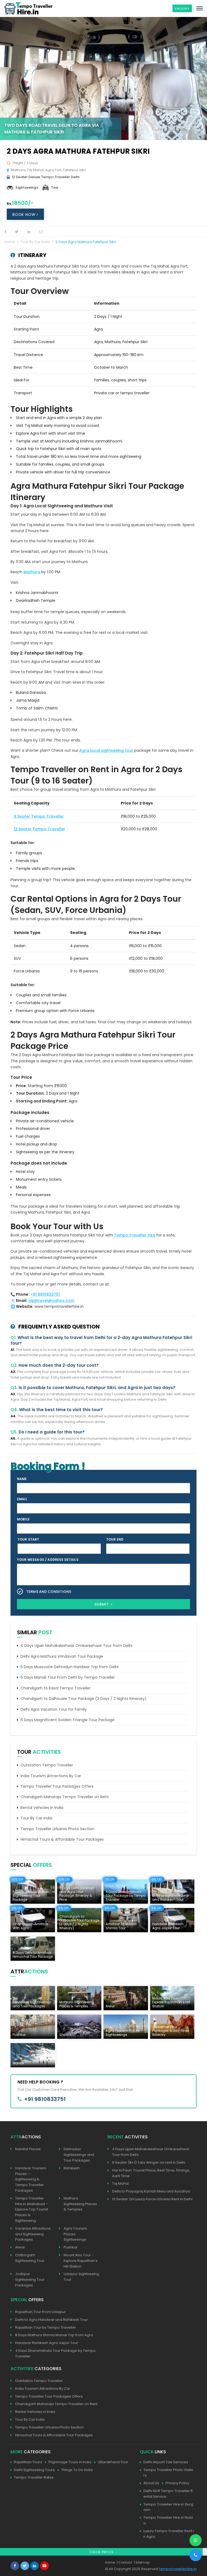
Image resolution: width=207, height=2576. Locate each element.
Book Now (25, 215)
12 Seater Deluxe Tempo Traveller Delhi (46, 177)
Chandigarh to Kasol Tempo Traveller (56, 1688)
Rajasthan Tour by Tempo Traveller (46, 2327)
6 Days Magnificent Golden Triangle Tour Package (68, 1720)
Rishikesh (72, 2168)
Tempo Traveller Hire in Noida (168, 2520)
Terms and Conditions (49, 1592)
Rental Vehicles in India (42, 1808)
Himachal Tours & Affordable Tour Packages (62, 1839)
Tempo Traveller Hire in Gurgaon (168, 2507)
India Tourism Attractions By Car (51, 1776)
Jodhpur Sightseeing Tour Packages (30, 2280)
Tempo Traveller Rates (34, 2477)
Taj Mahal (120, 2183)
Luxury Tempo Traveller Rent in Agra (169, 2534)
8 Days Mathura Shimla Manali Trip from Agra (54, 2335)
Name (22, 1479)
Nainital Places (28, 2149)
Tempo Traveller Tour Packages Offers (57, 1786)
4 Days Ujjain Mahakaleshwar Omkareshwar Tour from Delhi (76, 1646)
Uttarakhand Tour (113, 2462)
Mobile (23, 1519)
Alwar (20, 2247)
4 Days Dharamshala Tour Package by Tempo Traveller (55, 2353)
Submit (102, 1604)
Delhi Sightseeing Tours (34, 2470)
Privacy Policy (177, 2483)
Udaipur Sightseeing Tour (81, 2277)
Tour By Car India (35, 242)
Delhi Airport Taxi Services (166, 2462)
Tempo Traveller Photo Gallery (168, 2473)
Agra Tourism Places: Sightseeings (75, 2234)
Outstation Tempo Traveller (47, 1765)
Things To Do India (77, 2470)
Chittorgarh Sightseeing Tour (30, 2258)
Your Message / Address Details (48, 1560)
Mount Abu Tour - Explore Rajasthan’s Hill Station (81, 2261)
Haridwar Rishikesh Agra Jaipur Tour (47, 2343)
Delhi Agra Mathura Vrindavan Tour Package (62, 1656)
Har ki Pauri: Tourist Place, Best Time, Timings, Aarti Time (151, 2173)
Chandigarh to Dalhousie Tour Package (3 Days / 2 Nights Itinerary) (84, 1699)
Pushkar (71, 2247)
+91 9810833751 (45, 1294)
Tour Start (28, 1539)
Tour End (115, 1539)
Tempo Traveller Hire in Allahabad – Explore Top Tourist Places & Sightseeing (32, 2209)
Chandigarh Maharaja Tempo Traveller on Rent (65, 1797)
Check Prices (101, 2552)
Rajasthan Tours (28, 2462)
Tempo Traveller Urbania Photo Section (57, 1829)
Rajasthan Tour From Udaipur (40, 2312)
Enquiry (182, 9)
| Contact (124, 2562)
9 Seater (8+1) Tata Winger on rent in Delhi (149, 2162)
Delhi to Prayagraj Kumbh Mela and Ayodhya (151, 2191)
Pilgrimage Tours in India (70, 2462)
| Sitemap (142, 2562)
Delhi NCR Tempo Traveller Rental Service (168, 2494)
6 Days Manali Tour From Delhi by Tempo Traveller (68, 1677)
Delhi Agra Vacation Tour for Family (54, 1709)
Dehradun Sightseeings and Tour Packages (79, 2155)
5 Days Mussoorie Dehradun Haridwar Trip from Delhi (70, 1667)
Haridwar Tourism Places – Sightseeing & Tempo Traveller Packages (31, 2179)
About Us (151, 2483)
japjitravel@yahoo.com (51, 1301)
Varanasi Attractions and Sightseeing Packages (33, 2234)
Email (22, 1499)
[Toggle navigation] (200, 8)
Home (10, 242)
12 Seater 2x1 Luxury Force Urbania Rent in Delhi (152, 2199)
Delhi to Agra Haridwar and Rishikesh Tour (51, 2320)
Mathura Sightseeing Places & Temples (80, 2204)
